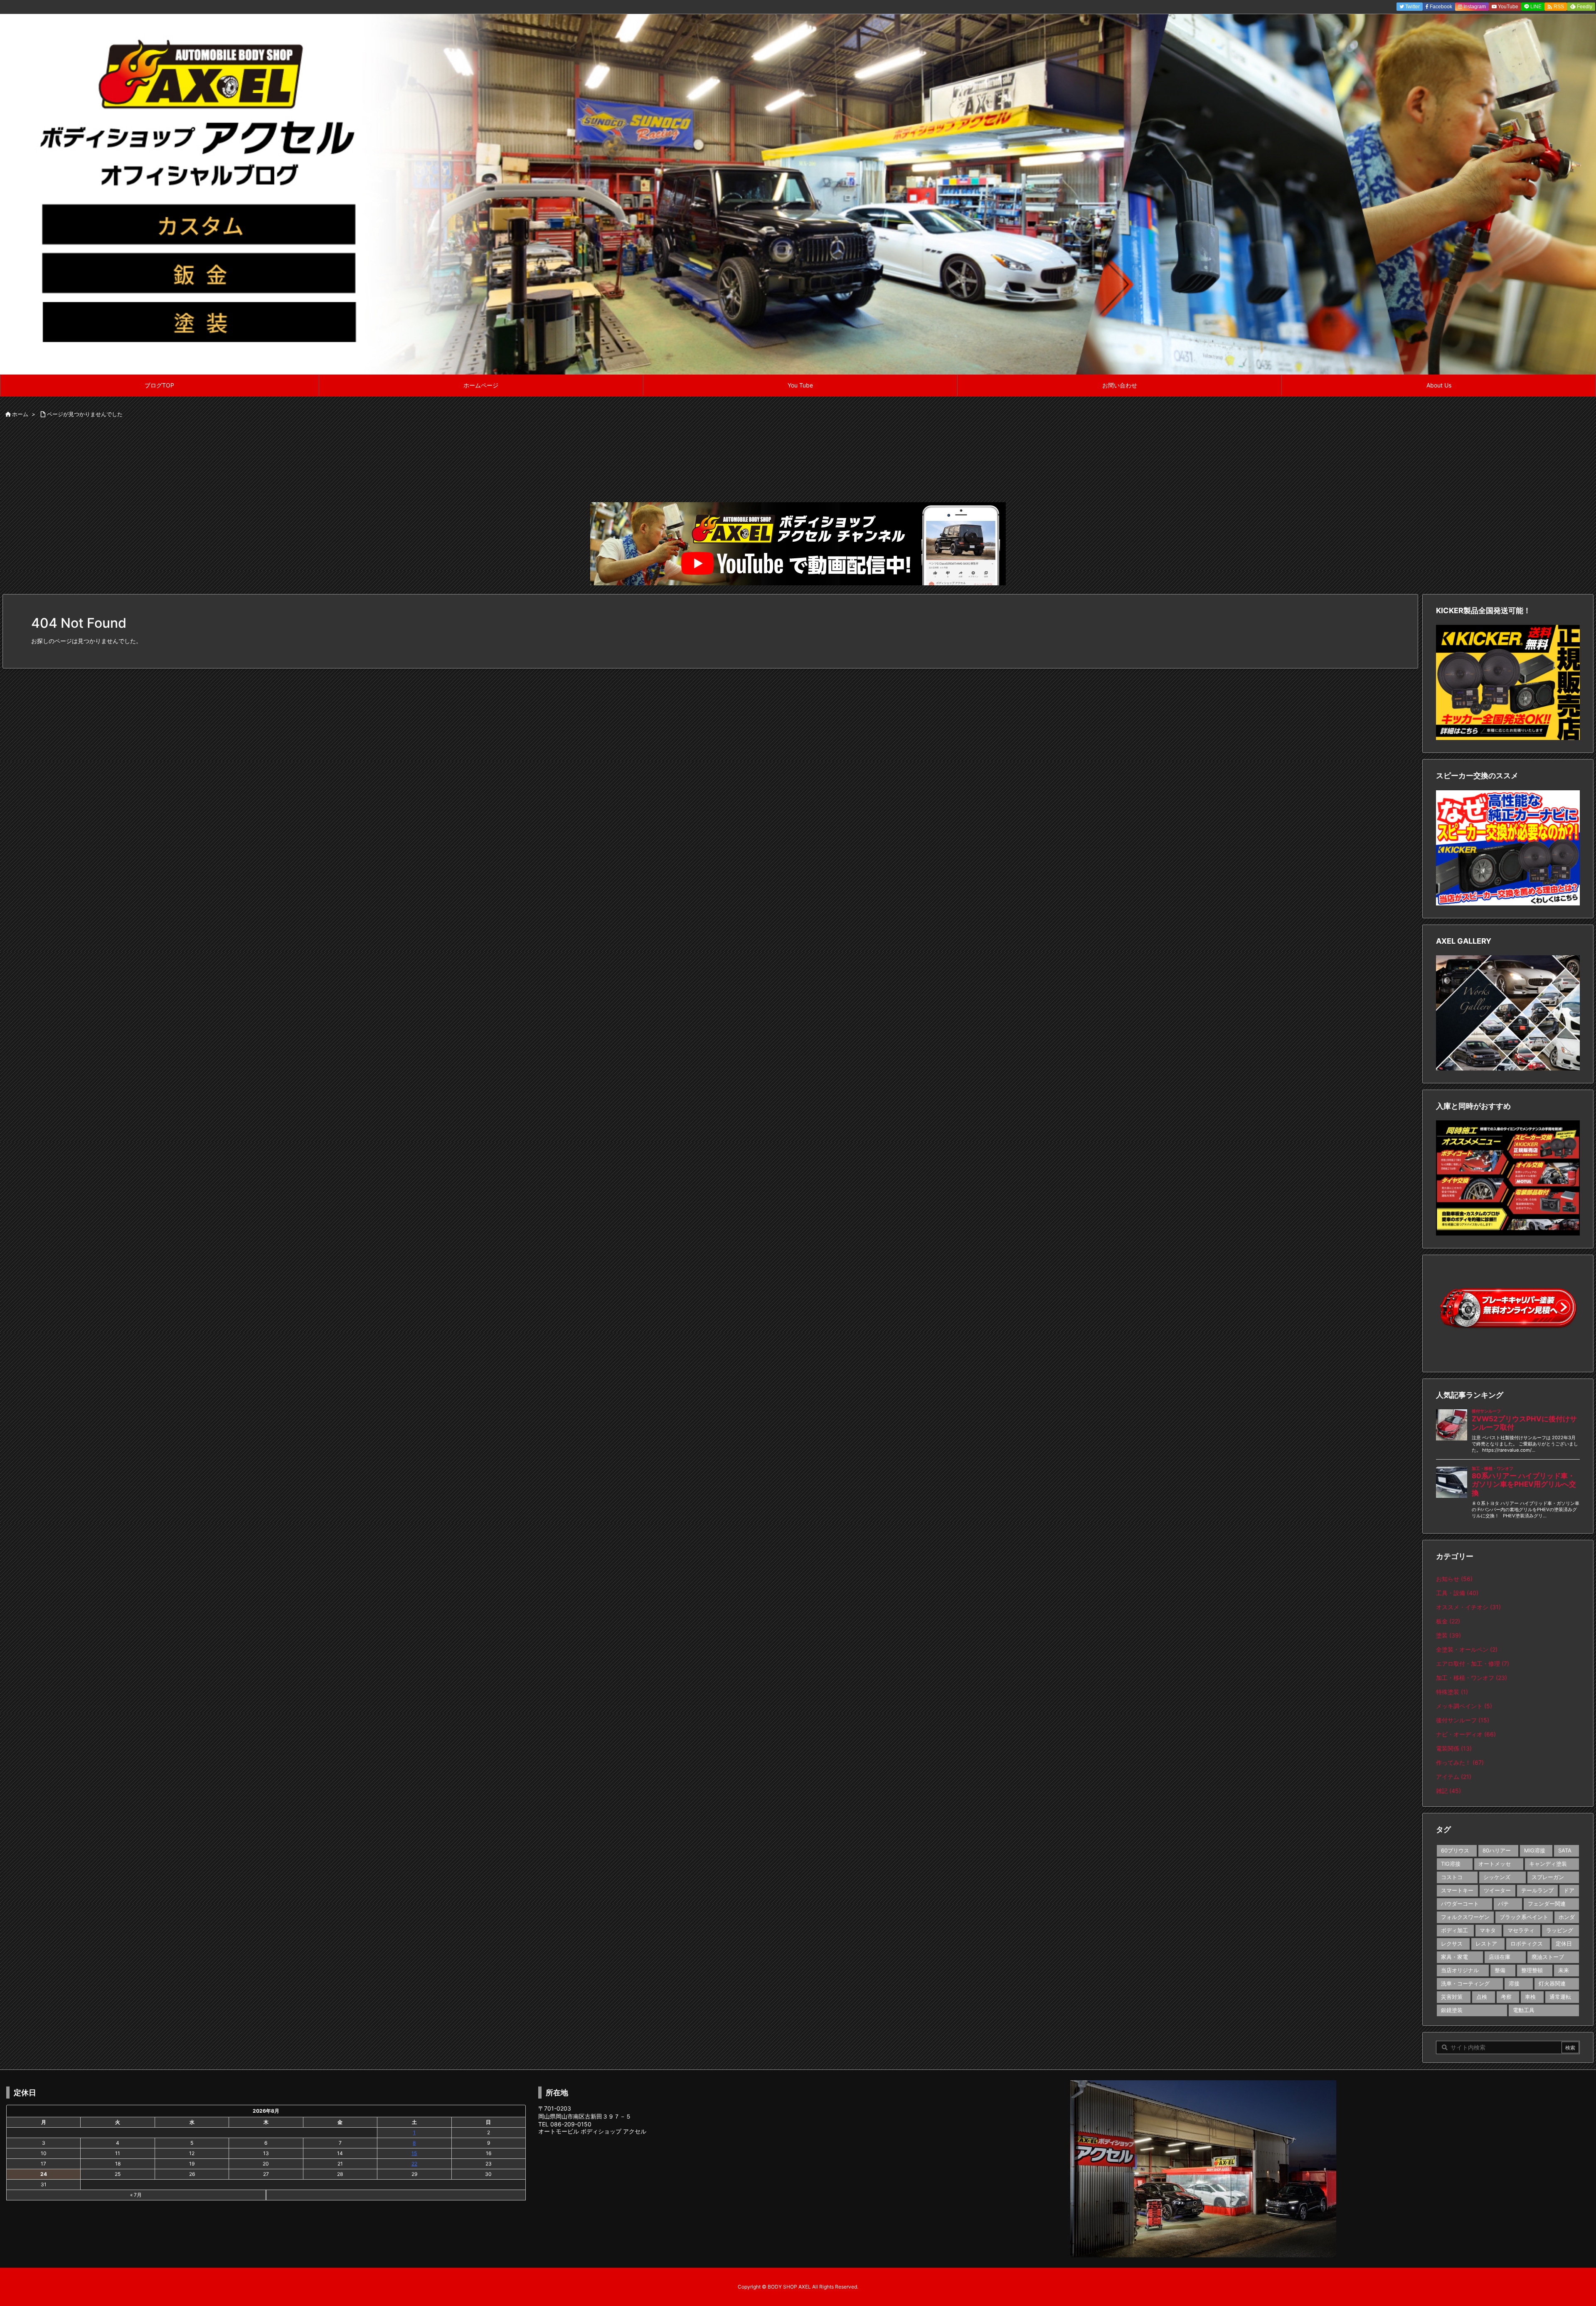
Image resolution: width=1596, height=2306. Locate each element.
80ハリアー (1497, 1850)
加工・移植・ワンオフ (1472, 1678)
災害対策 (1452, 1997)
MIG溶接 (1535, 1850)
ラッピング (1560, 1930)
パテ (1503, 1904)
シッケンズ (1497, 1877)
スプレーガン (1548, 1877)
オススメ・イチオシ (1468, 1607)
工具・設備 (1457, 1593)
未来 (1564, 1970)
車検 (1530, 1997)
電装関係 (1454, 1748)
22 (414, 2164)
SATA (1565, 1850)
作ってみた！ (1460, 1762)
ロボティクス (1527, 1943)
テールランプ (1537, 1890)
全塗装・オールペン (1467, 1649)
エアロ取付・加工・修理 (1473, 1664)
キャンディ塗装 (1548, 1864)
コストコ (1452, 1877)
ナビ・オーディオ (1466, 1734)
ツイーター (1497, 1890)
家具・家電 (1454, 1957)
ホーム (20, 414)
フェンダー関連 (1547, 1904)
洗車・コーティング (1465, 1983)
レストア (1486, 1943)
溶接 (1514, 1983)
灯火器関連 (1552, 1983)
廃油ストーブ (1548, 1957)
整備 (1500, 1970)
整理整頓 (1532, 1970)
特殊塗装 (1452, 1692)
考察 (1506, 1997)
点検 (1482, 1997)
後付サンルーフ (1463, 1720)
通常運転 (1560, 1997)
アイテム (1454, 1777)
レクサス (1452, 1943)
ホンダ (1567, 1917)
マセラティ (1521, 1930)
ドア (1569, 1890)
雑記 (1448, 1791)
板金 (1448, 1621)
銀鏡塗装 (1452, 2010)
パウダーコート (1460, 1904)
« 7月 (136, 2195)
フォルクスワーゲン (1465, 1917)
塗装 (1448, 1635)
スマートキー (1457, 1890)
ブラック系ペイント (1524, 1917)
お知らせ (1454, 1579)
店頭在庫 (1500, 1957)
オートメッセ (1495, 1864)
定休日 (1564, 1943)
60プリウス (1455, 1850)
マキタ (1488, 1930)
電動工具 (1524, 2010)
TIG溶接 (1451, 1864)
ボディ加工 (1454, 1930)
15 (414, 2153)
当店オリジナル (1460, 1970)
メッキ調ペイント (1464, 1706)
